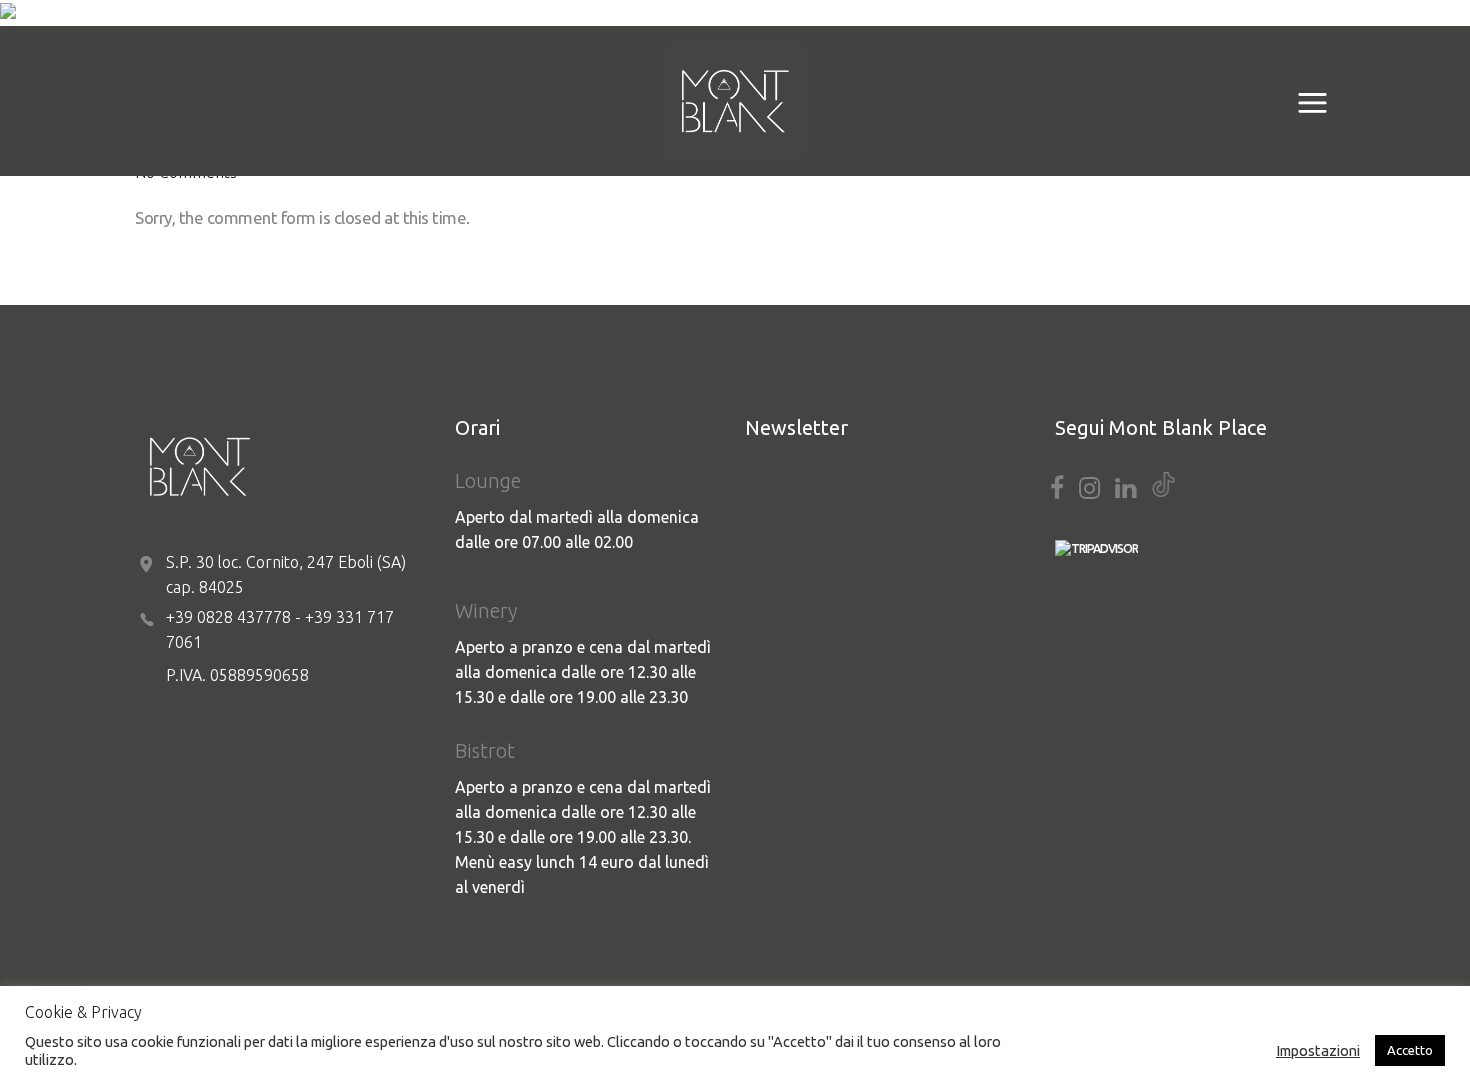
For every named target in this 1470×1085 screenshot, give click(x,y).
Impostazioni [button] (1318, 1050)
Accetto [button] (1410, 1050)
